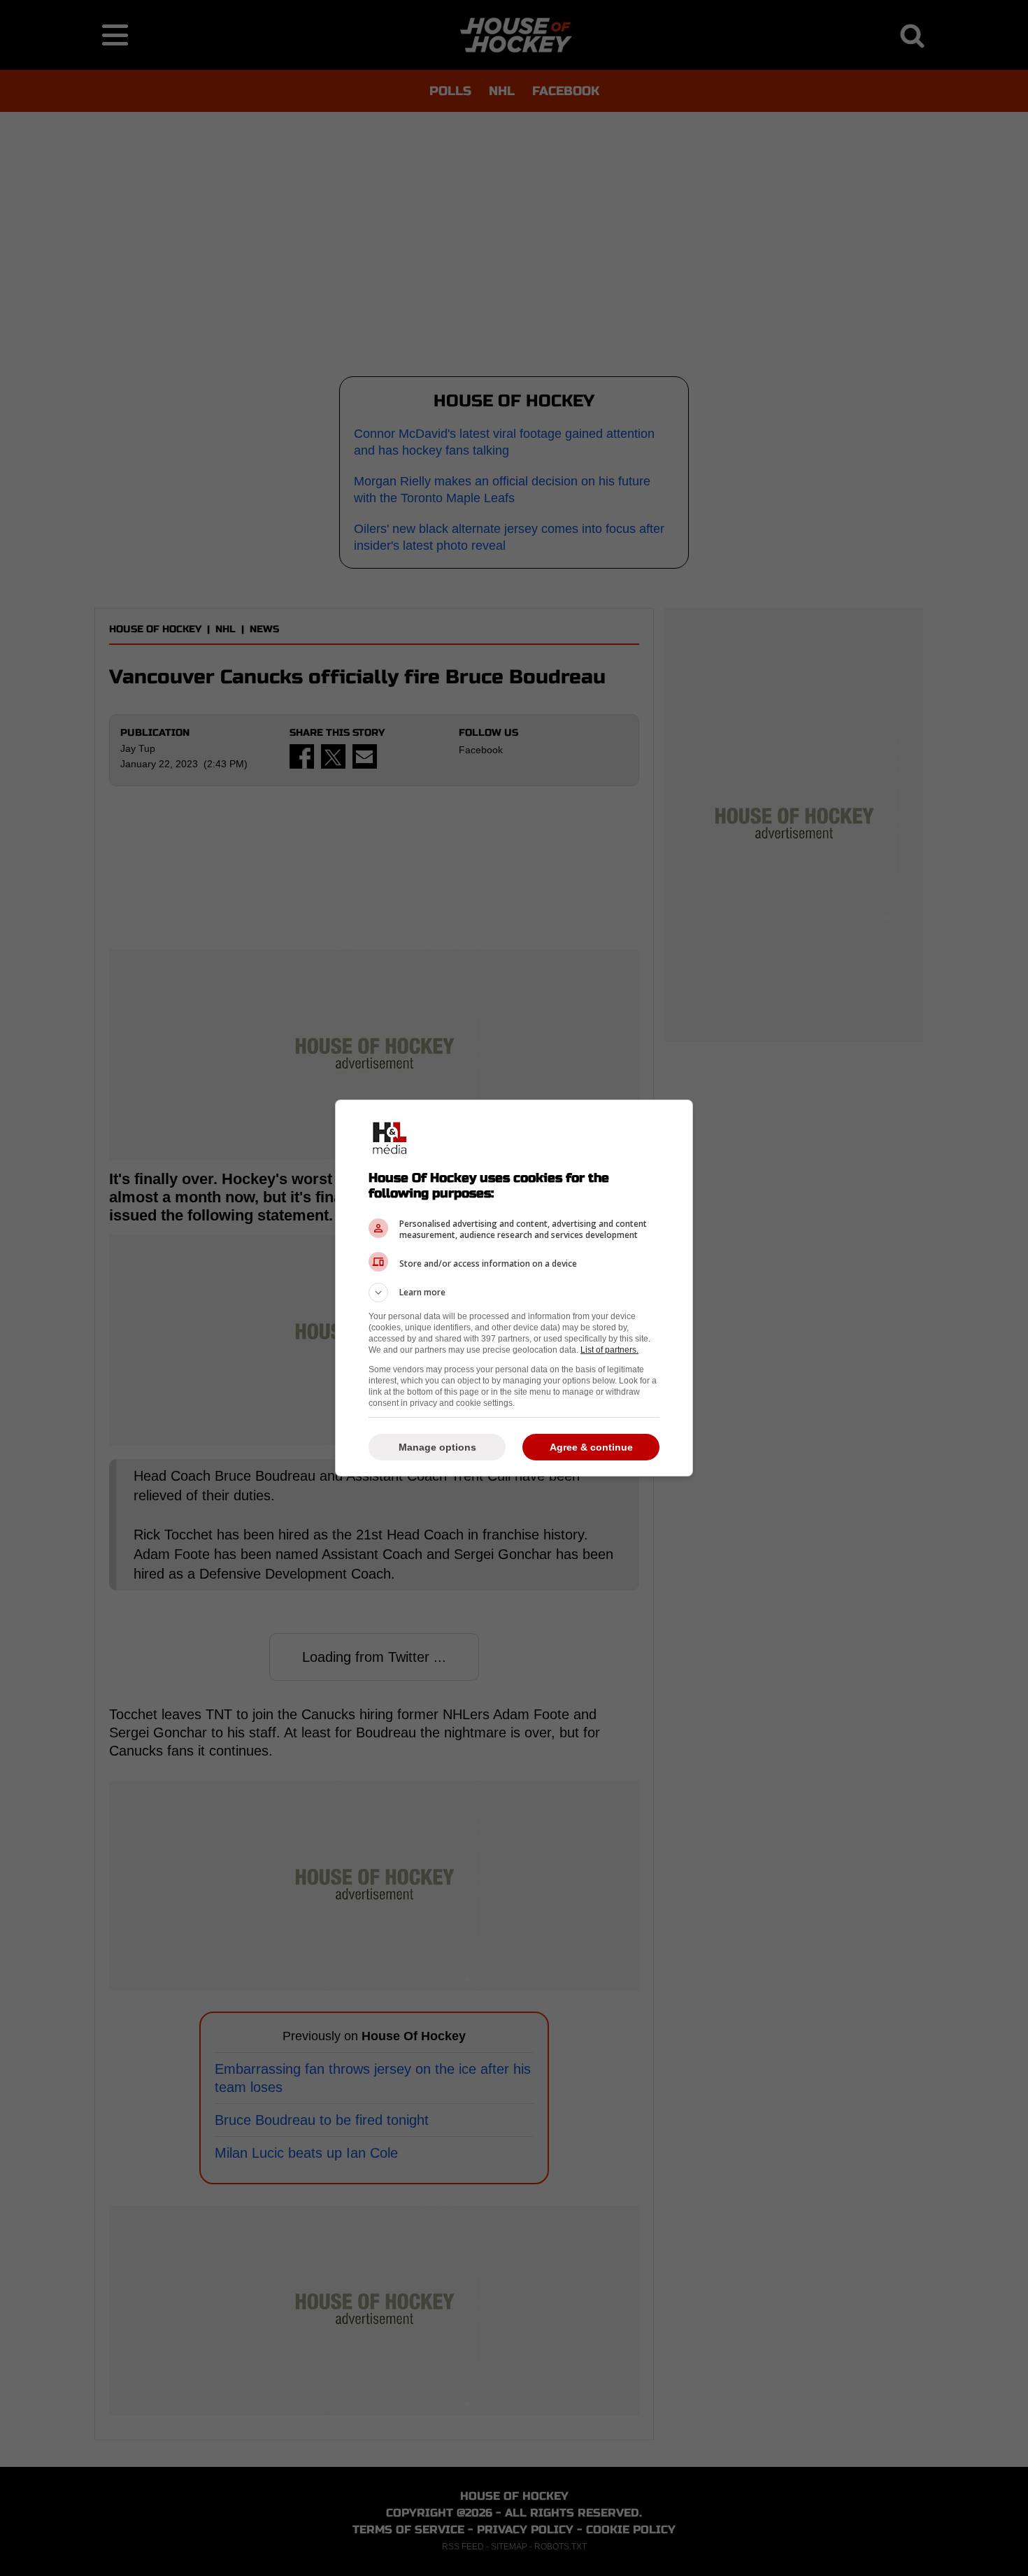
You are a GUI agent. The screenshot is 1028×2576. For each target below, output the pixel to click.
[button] (514, 1293)
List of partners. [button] (609, 1350)
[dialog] (514, 1288)
